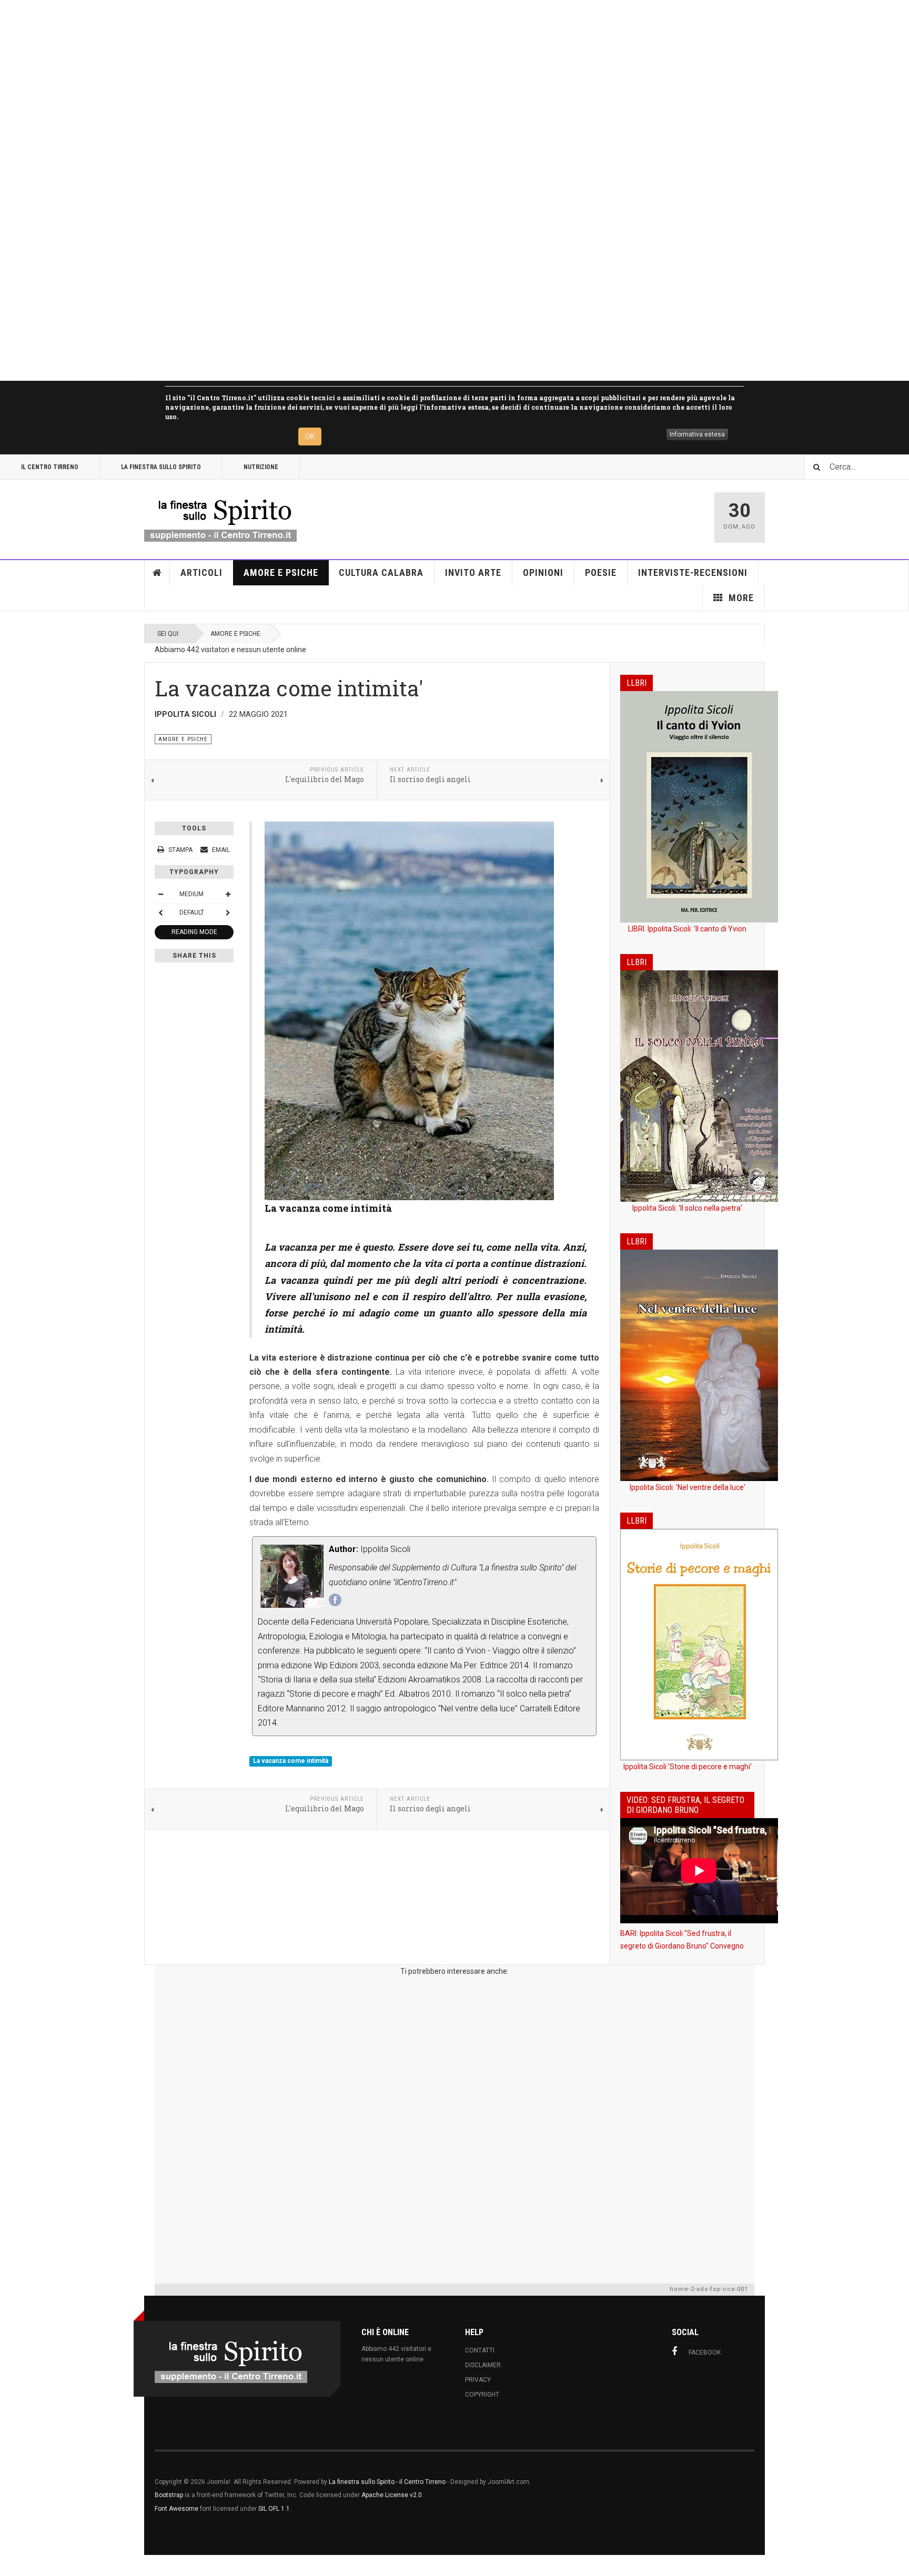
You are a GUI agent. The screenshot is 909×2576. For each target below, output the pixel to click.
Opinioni (543, 572)
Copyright (482, 2395)
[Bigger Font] (228, 894)
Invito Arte (473, 572)
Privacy (478, 2380)
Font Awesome (176, 2509)
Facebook (705, 2352)
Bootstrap (169, 2495)
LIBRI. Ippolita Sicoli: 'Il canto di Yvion (687, 929)
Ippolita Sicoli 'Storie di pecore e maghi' (688, 1767)
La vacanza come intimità (291, 1761)
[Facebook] (335, 1600)
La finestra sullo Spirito (161, 467)
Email (220, 850)
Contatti (480, 2350)
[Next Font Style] (228, 912)
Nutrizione (261, 467)
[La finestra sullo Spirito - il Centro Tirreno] (220, 518)
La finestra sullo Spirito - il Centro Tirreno (387, 2482)
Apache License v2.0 (392, 2495)
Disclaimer (483, 2365)
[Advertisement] (316, 190)
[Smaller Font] (160, 894)
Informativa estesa (697, 434)
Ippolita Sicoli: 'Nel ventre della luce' (688, 1487)
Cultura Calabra (381, 572)
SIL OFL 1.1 (274, 2509)
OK (310, 437)
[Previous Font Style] (160, 912)
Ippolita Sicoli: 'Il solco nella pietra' (687, 1208)
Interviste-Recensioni (693, 572)
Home (157, 573)
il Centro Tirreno (50, 467)
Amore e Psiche (281, 572)
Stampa (180, 850)
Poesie (601, 572)
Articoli (201, 572)
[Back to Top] (10, 2565)
